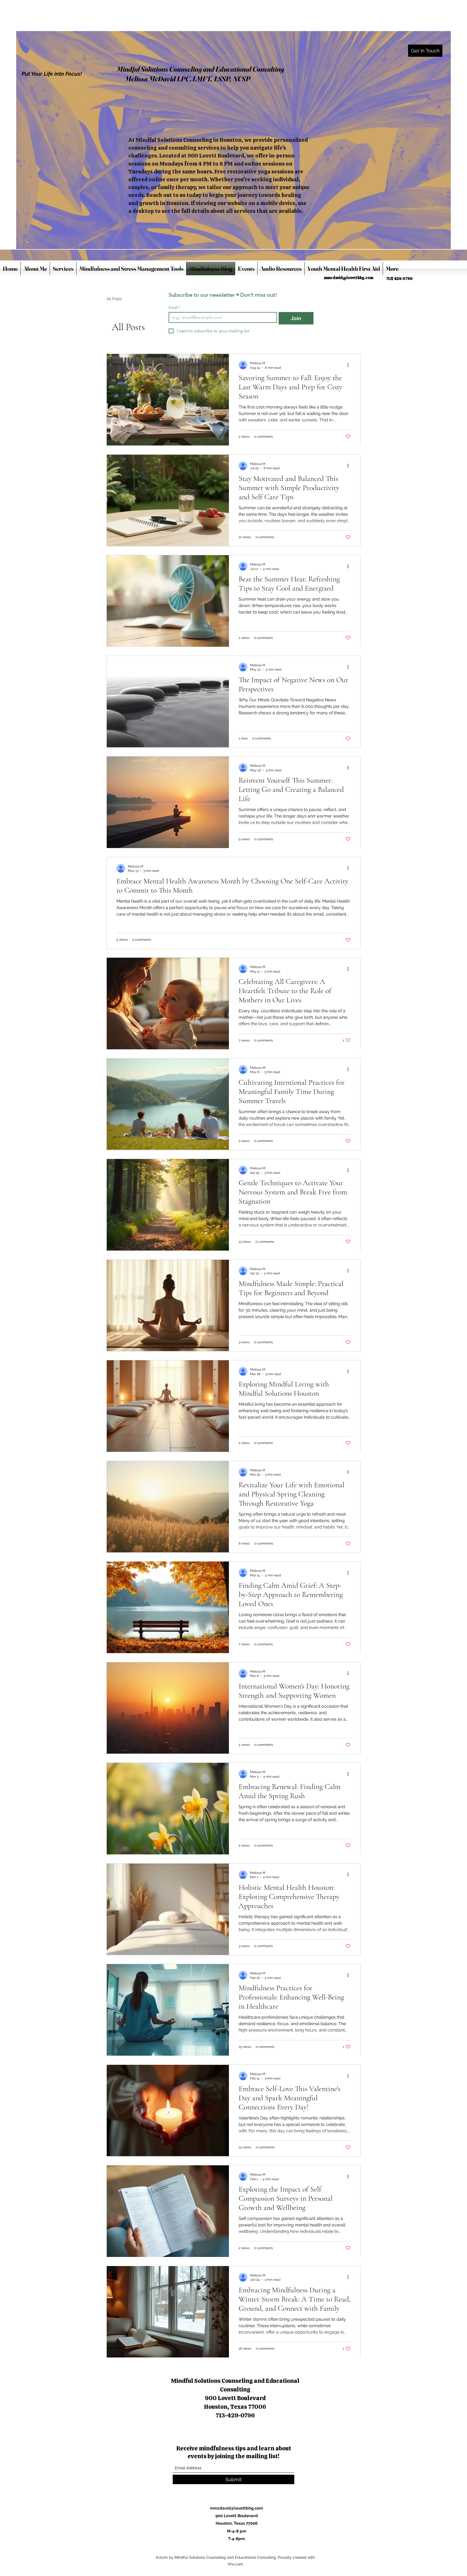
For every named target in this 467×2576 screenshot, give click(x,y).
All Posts (114, 299)
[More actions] (350, 365)
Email (174, 308)
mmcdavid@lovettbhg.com (349, 278)
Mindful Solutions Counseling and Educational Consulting (200, 69)
